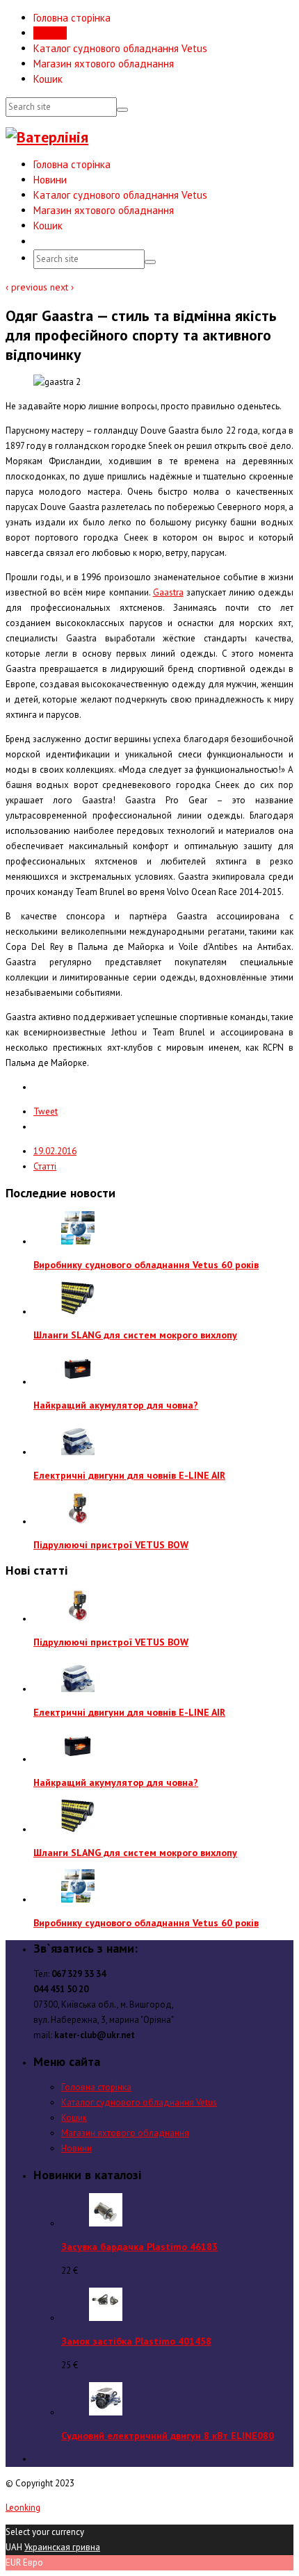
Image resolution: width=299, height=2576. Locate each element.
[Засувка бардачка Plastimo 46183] (106, 2223)
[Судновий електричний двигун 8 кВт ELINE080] (106, 2412)
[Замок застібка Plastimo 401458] (106, 2318)
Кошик (48, 79)
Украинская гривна (62, 2547)
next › (62, 287)
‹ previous (28, 287)
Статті (45, 1166)
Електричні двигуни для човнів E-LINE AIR (129, 1475)
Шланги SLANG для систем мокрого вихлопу (135, 1335)
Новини (50, 33)
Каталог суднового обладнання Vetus (120, 48)
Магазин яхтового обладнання (104, 64)
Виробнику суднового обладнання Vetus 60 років (146, 1265)
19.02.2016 (55, 1151)
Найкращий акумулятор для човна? (116, 1405)
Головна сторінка (72, 18)
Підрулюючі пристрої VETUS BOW (111, 1545)
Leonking (23, 2508)
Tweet (46, 1111)
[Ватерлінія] (47, 137)
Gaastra (168, 592)
